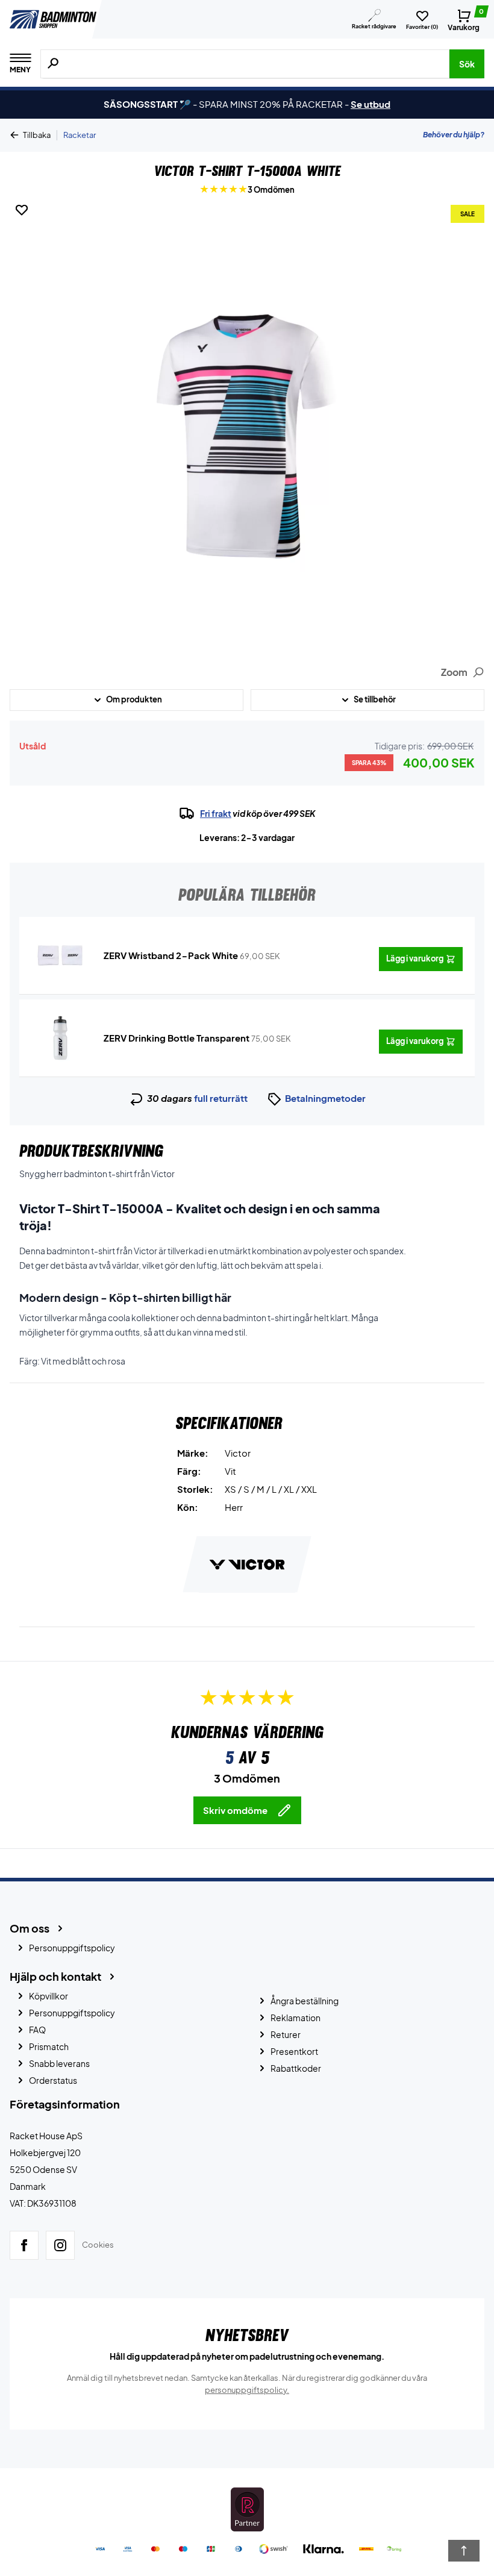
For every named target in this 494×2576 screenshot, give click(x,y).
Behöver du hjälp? (454, 135)
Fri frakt (216, 813)
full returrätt (221, 1098)
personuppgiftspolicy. (247, 2390)
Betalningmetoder (325, 1098)
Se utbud (370, 104)
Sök (467, 64)
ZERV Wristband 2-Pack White (171, 955)
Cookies (98, 2245)
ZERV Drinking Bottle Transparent (177, 1038)
